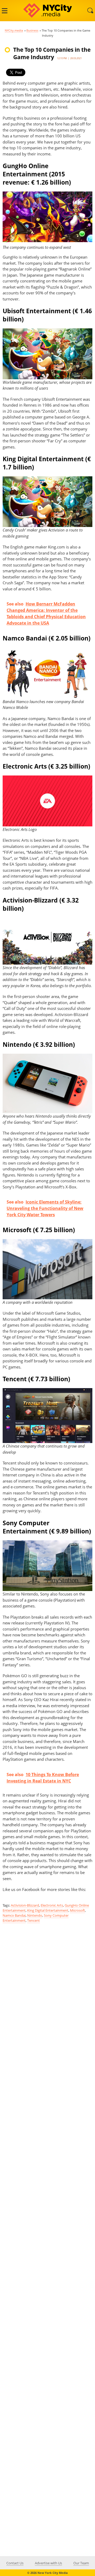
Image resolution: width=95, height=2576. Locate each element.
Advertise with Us (48, 2563)
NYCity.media (14, 30)
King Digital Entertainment (48, 1910)
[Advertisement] (47, 2141)
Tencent (34, 1920)
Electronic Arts (52, 1905)
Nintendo (35, 1915)
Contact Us (15, 2563)
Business (32, 30)
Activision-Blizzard (25, 1905)
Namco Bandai (14, 1915)
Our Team (81, 2563)
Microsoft (77, 1910)
